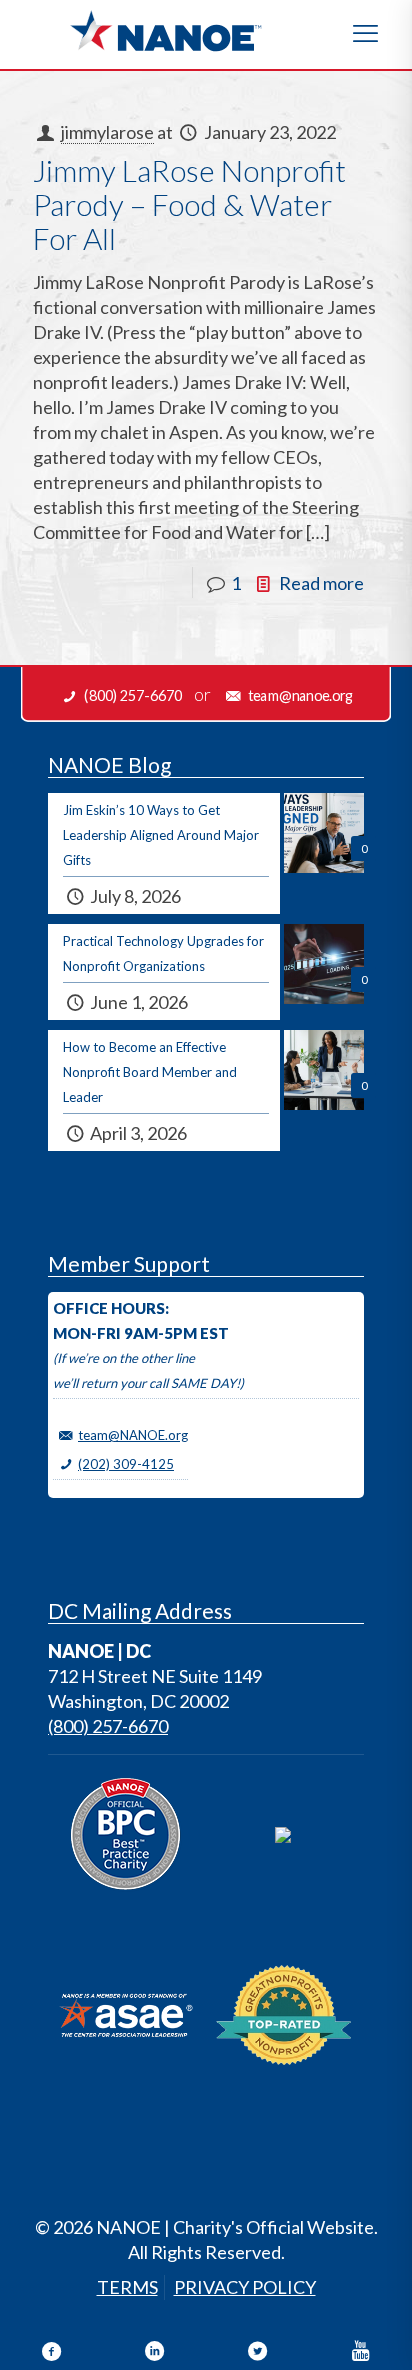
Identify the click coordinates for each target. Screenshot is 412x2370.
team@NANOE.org (133, 1435)
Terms (127, 2287)
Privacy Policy (245, 2287)
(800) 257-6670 (108, 1726)
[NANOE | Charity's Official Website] (165, 30)
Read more (321, 583)
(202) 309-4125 (126, 1464)
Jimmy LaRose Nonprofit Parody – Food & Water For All (189, 204)
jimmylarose (107, 132)
